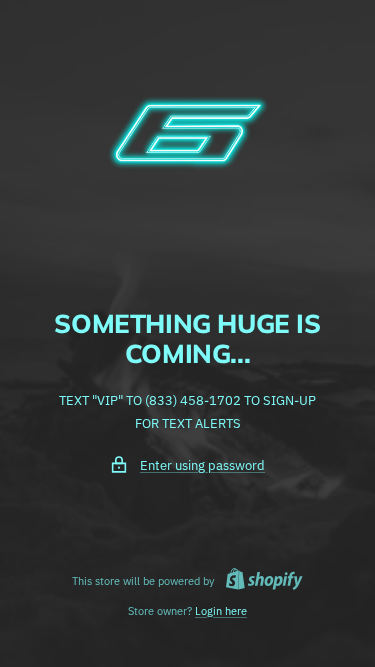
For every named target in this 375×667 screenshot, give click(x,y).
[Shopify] (258, 581)
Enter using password (202, 465)
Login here (221, 611)
